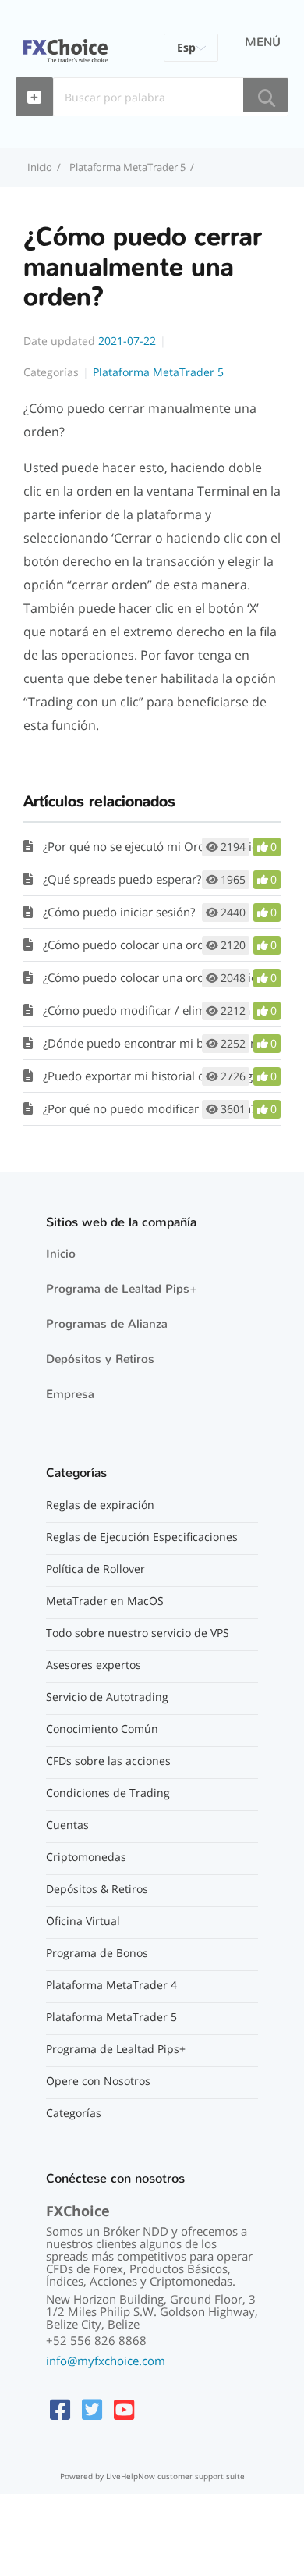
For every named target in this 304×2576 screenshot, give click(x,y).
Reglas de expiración (100, 1505)
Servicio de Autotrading (107, 1697)
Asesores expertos (94, 1665)
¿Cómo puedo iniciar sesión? (119, 912)
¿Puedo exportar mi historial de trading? (150, 1076)
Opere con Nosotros (98, 2081)
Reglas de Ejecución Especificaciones (142, 1537)
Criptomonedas (86, 1857)
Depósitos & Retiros (97, 1889)
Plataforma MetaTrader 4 (111, 1985)
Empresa (70, 1394)
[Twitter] (92, 2409)
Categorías (74, 2113)
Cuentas (67, 1825)
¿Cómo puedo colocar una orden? (133, 945)
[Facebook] (60, 2409)
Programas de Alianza (107, 1324)
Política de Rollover (95, 1569)
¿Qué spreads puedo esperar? (122, 879)
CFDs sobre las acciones (108, 1761)
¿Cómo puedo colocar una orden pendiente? (161, 977)
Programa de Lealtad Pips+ (122, 1289)
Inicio (61, 1254)
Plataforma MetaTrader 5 (127, 167)
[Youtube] (124, 2409)
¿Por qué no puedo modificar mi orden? (149, 1108)
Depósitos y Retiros (100, 1359)
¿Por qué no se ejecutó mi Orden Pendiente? (161, 846)
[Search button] (266, 95)
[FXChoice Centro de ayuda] (65, 41)
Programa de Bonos (97, 1953)
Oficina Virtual (83, 1921)
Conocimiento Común (102, 1729)
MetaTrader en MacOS (105, 1601)
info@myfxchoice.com (106, 2361)
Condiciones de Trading (108, 1793)
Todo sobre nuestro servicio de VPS (138, 1633)
